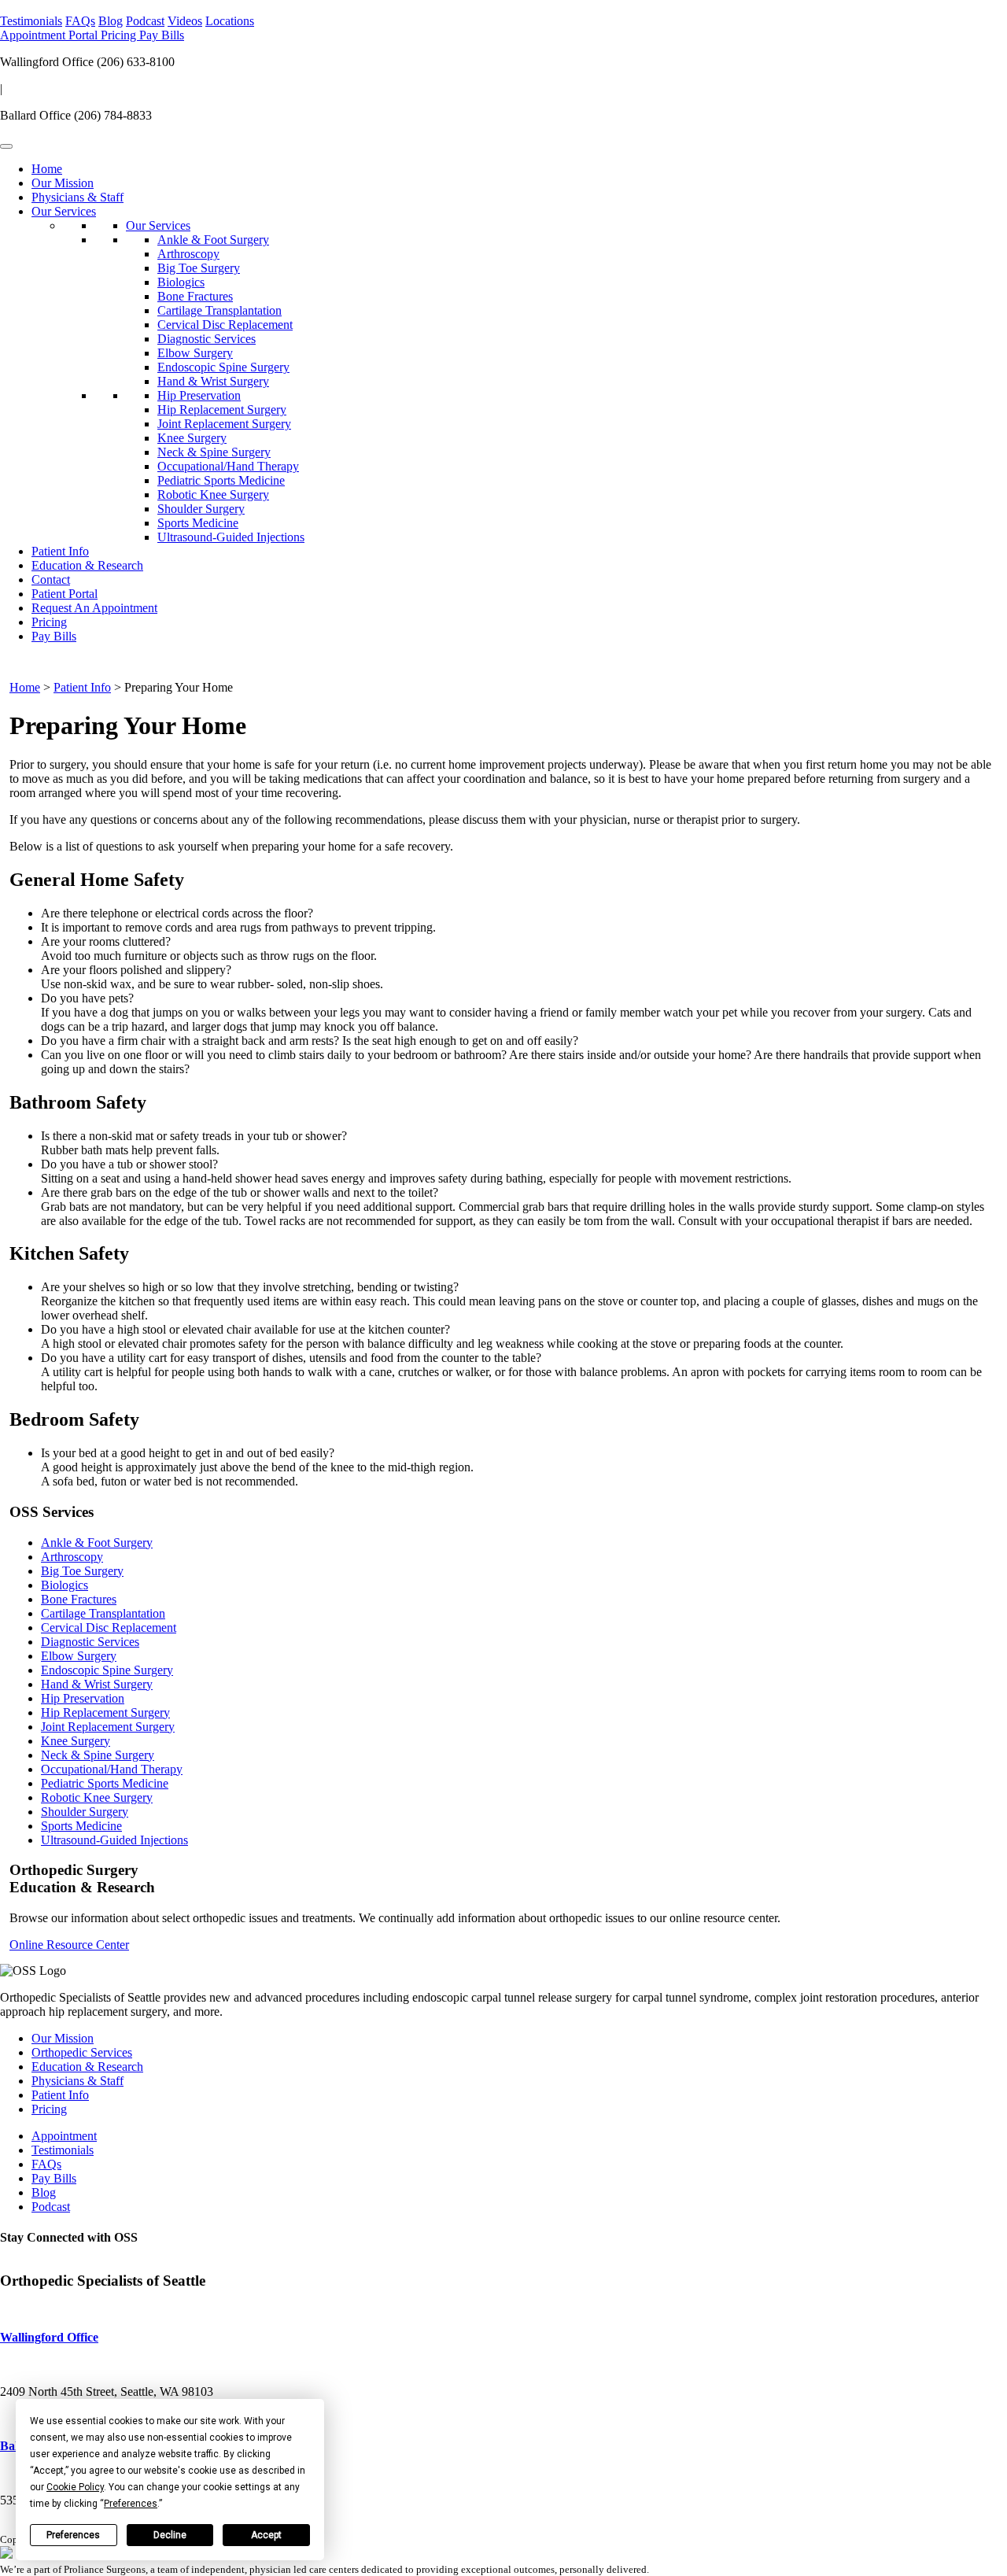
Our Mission (63, 183)
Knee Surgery (192, 438)
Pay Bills (162, 35)
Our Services (64, 211)
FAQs (80, 21)
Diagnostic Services (207, 339)
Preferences (73, 2535)
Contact (51, 579)
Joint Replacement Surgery (224, 424)
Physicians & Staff (77, 197)
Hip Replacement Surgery (222, 410)
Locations (230, 21)
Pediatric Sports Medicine (221, 480)
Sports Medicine (198, 523)
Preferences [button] (131, 2504)
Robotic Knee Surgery (213, 495)
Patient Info (60, 551)
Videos (185, 21)
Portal (85, 35)
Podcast (145, 21)
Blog (111, 21)
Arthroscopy (188, 254)
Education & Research (87, 565)
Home (47, 169)
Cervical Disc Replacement (225, 325)
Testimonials (31, 21)
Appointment (34, 35)
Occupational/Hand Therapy (228, 466)
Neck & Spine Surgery (214, 452)
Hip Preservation (199, 395)
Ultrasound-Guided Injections (231, 537)
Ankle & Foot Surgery (213, 240)
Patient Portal (65, 594)
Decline (170, 2535)
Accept (266, 2535)
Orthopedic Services (82, 2052)
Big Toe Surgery (199, 268)
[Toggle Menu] (6, 146)
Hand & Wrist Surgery (213, 381)
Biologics (181, 282)
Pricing (120, 35)
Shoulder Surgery (201, 509)
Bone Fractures (195, 296)
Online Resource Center (69, 1945)
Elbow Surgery (195, 353)
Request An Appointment (94, 608)
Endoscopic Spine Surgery (223, 367)
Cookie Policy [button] (75, 2487)
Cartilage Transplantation (219, 310)
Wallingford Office (49, 2337)
